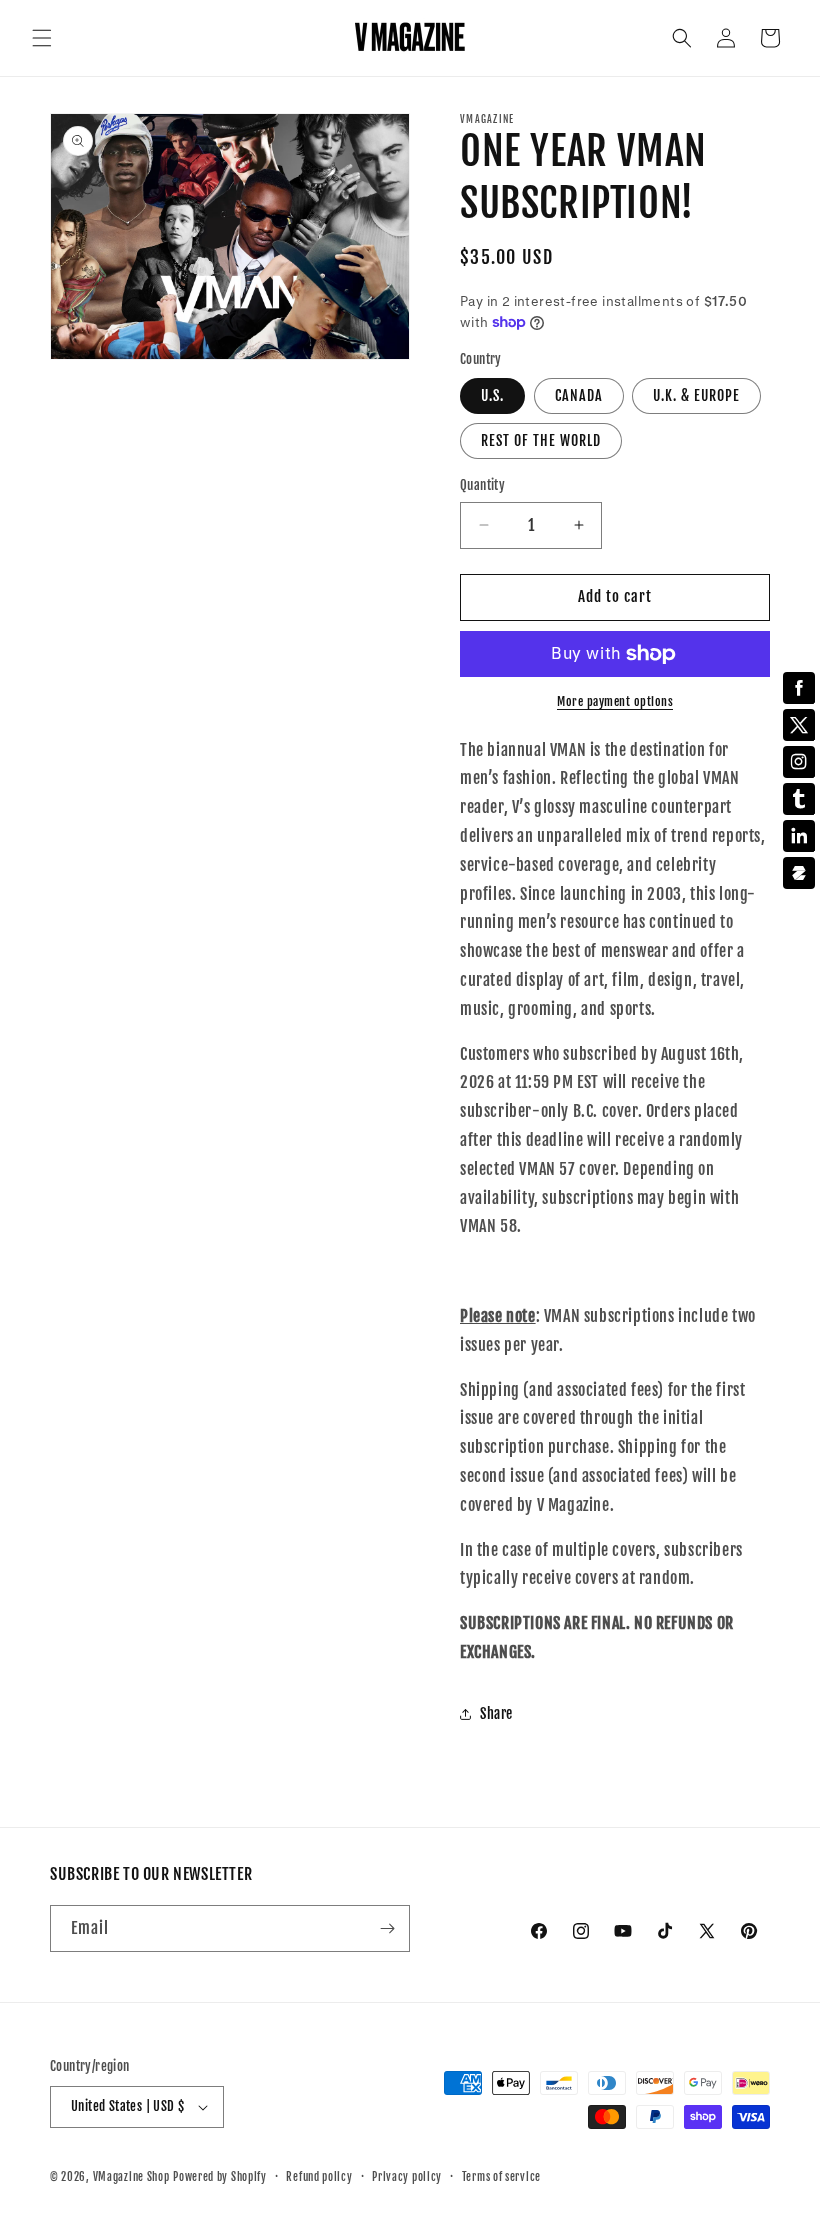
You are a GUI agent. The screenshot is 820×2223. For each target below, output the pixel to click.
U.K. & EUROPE (696, 395)
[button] (42, 38)
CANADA (579, 395)
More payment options (615, 701)
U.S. (492, 395)
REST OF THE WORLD (541, 440)
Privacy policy (407, 2177)
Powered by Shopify (220, 2177)
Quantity (482, 485)
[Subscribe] (387, 1928)
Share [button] (496, 1713)
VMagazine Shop (131, 2177)
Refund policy (319, 2177)
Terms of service (501, 2177)
